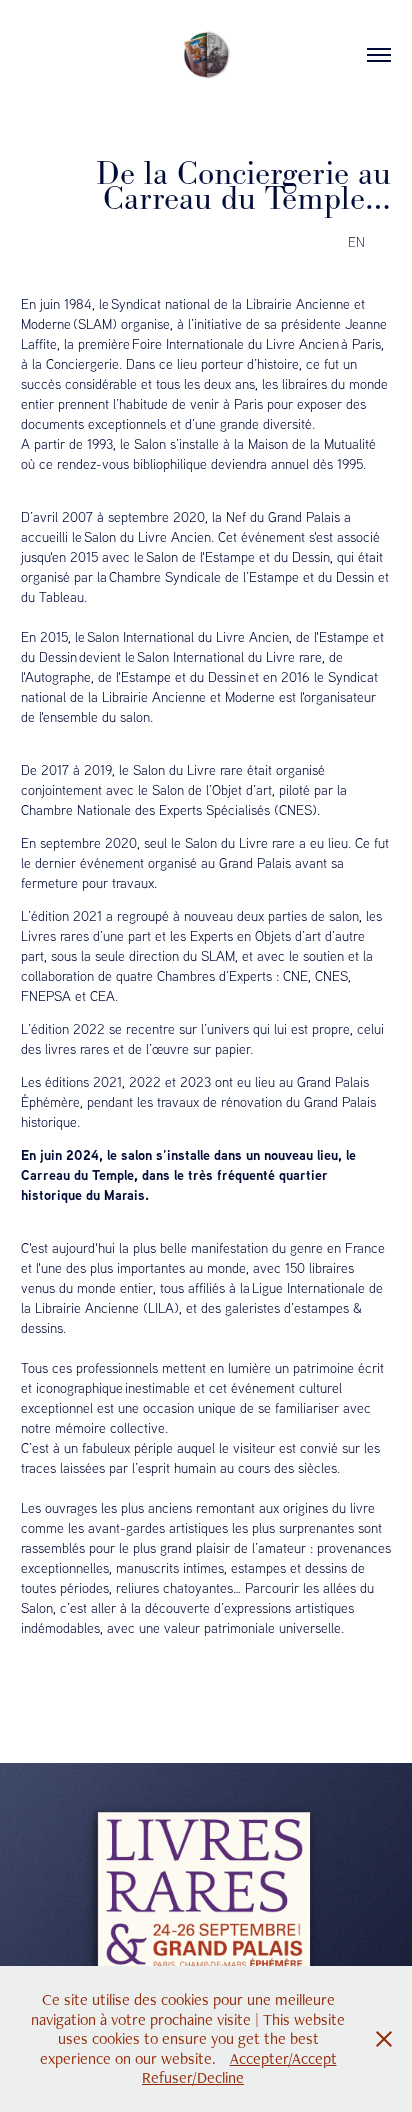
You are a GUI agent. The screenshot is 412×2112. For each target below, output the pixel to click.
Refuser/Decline (193, 2077)
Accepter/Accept (283, 2058)
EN (356, 241)
